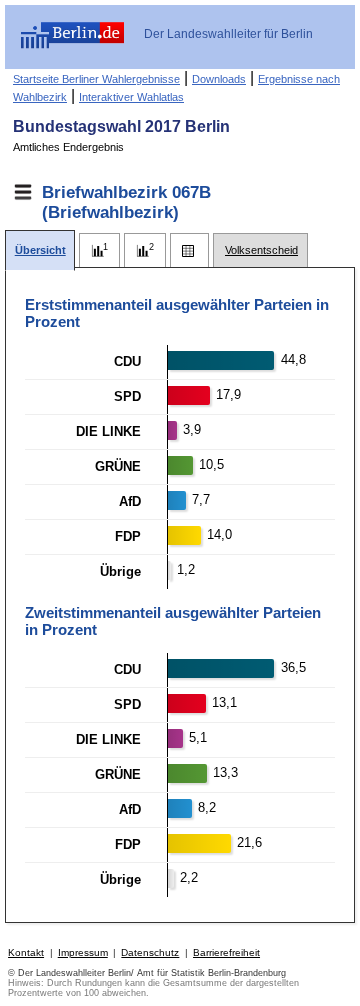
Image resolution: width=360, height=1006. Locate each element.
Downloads (219, 79)
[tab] (40, 250)
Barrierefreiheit (226, 952)
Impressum (83, 952)
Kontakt (26, 952)
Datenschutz (150, 952)
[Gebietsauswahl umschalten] (23, 192)
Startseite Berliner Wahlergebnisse (96, 79)
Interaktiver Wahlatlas (131, 97)
